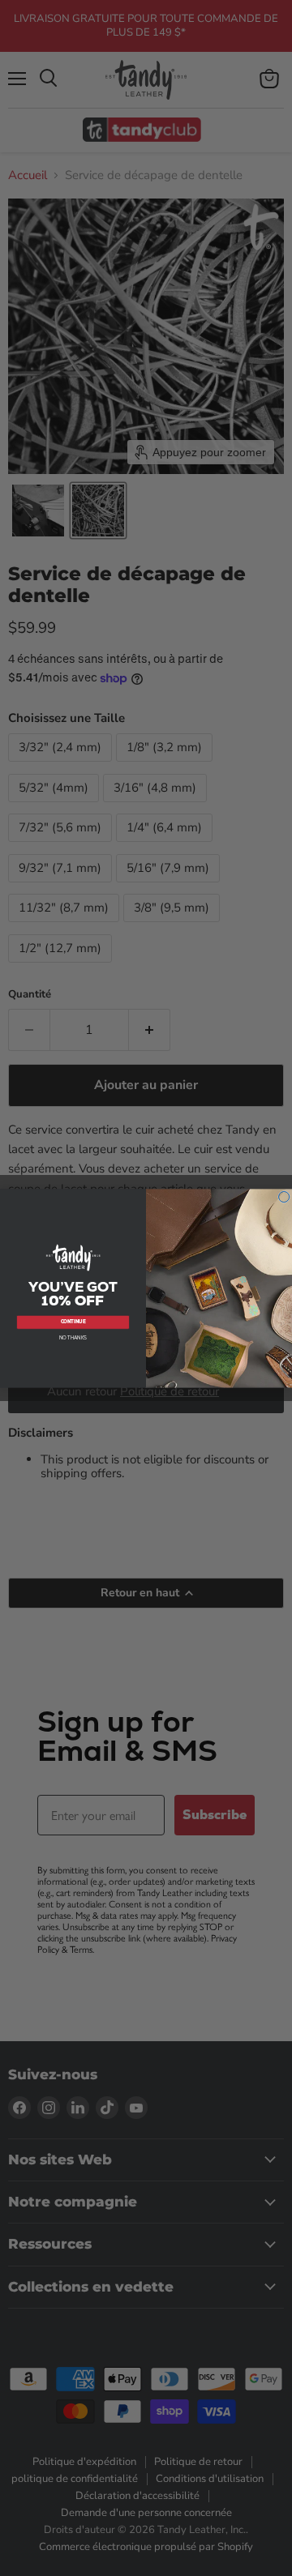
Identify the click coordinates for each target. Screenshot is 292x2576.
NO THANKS (73, 1337)
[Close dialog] (284, 1197)
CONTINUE (73, 1322)
